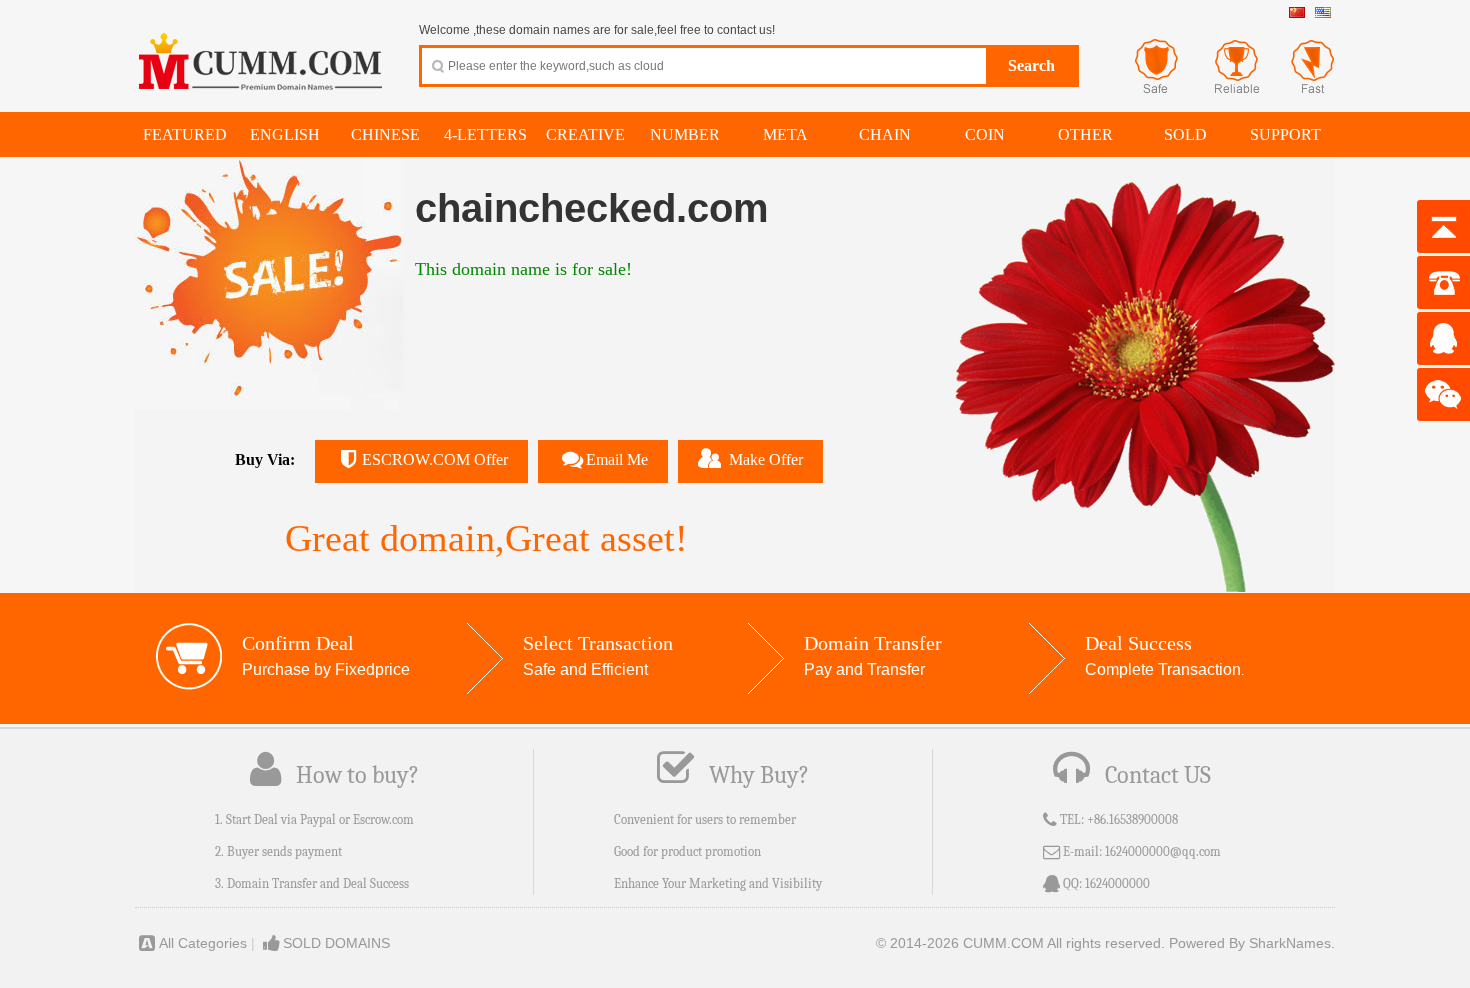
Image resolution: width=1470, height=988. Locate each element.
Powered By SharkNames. (1252, 943)
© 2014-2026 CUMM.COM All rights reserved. (1020, 943)
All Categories (203, 943)
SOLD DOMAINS (336, 943)
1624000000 (1117, 883)
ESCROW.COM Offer (435, 459)
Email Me (617, 459)
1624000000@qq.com (1163, 851)
